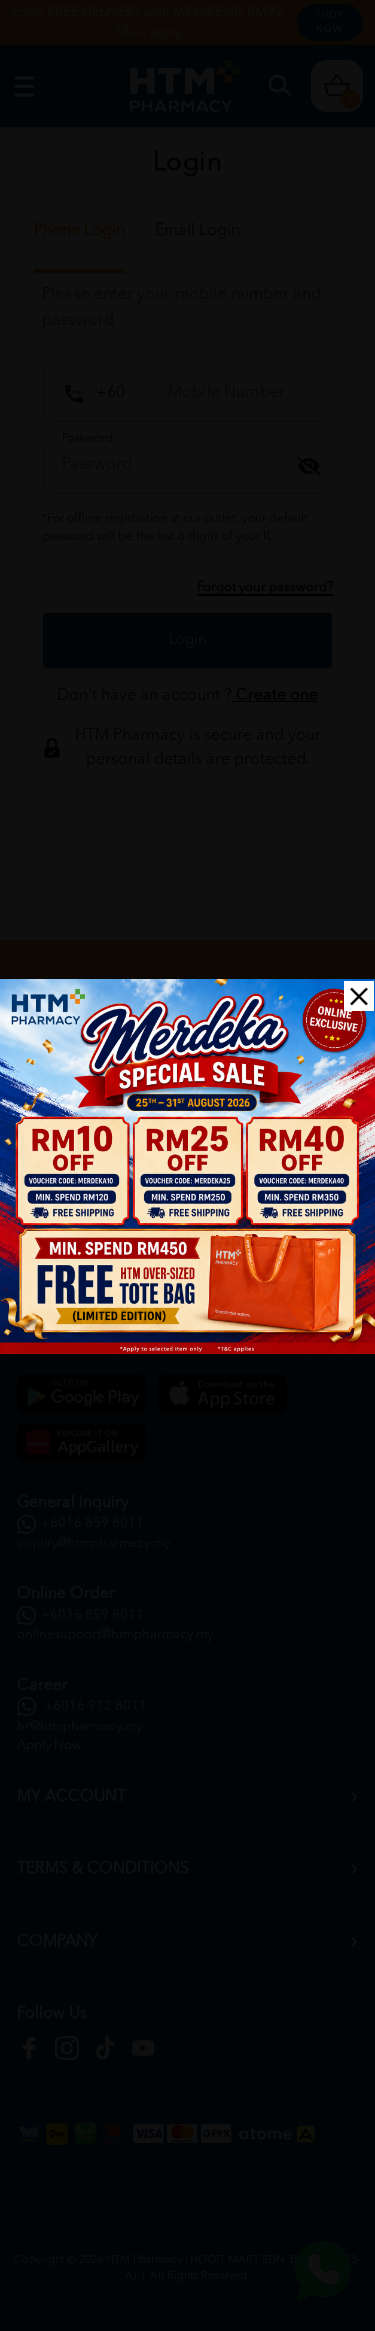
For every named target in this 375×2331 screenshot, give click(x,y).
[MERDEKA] (187, 1166)
